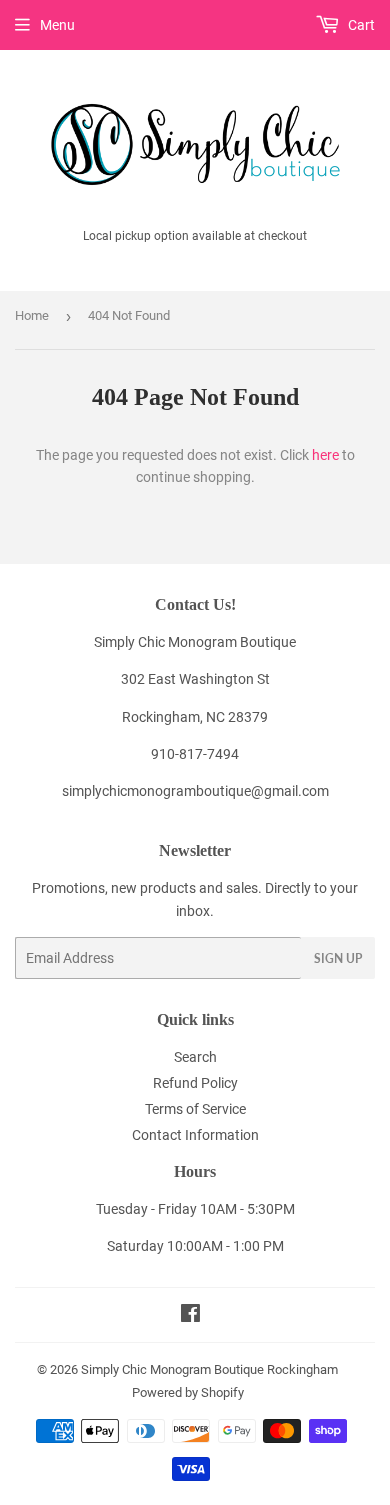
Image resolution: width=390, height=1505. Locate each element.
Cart (360, 25)
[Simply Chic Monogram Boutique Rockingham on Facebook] (190, 1316)
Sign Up (338, 958)
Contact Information (195, 1135)
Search (195, 1057)
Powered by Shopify (188, 1392)
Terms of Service (195, 1109)
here (325, 455)
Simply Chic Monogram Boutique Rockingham (209, 1369)
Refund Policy (195, 1083)
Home (32, 315)
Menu (57, 25)
